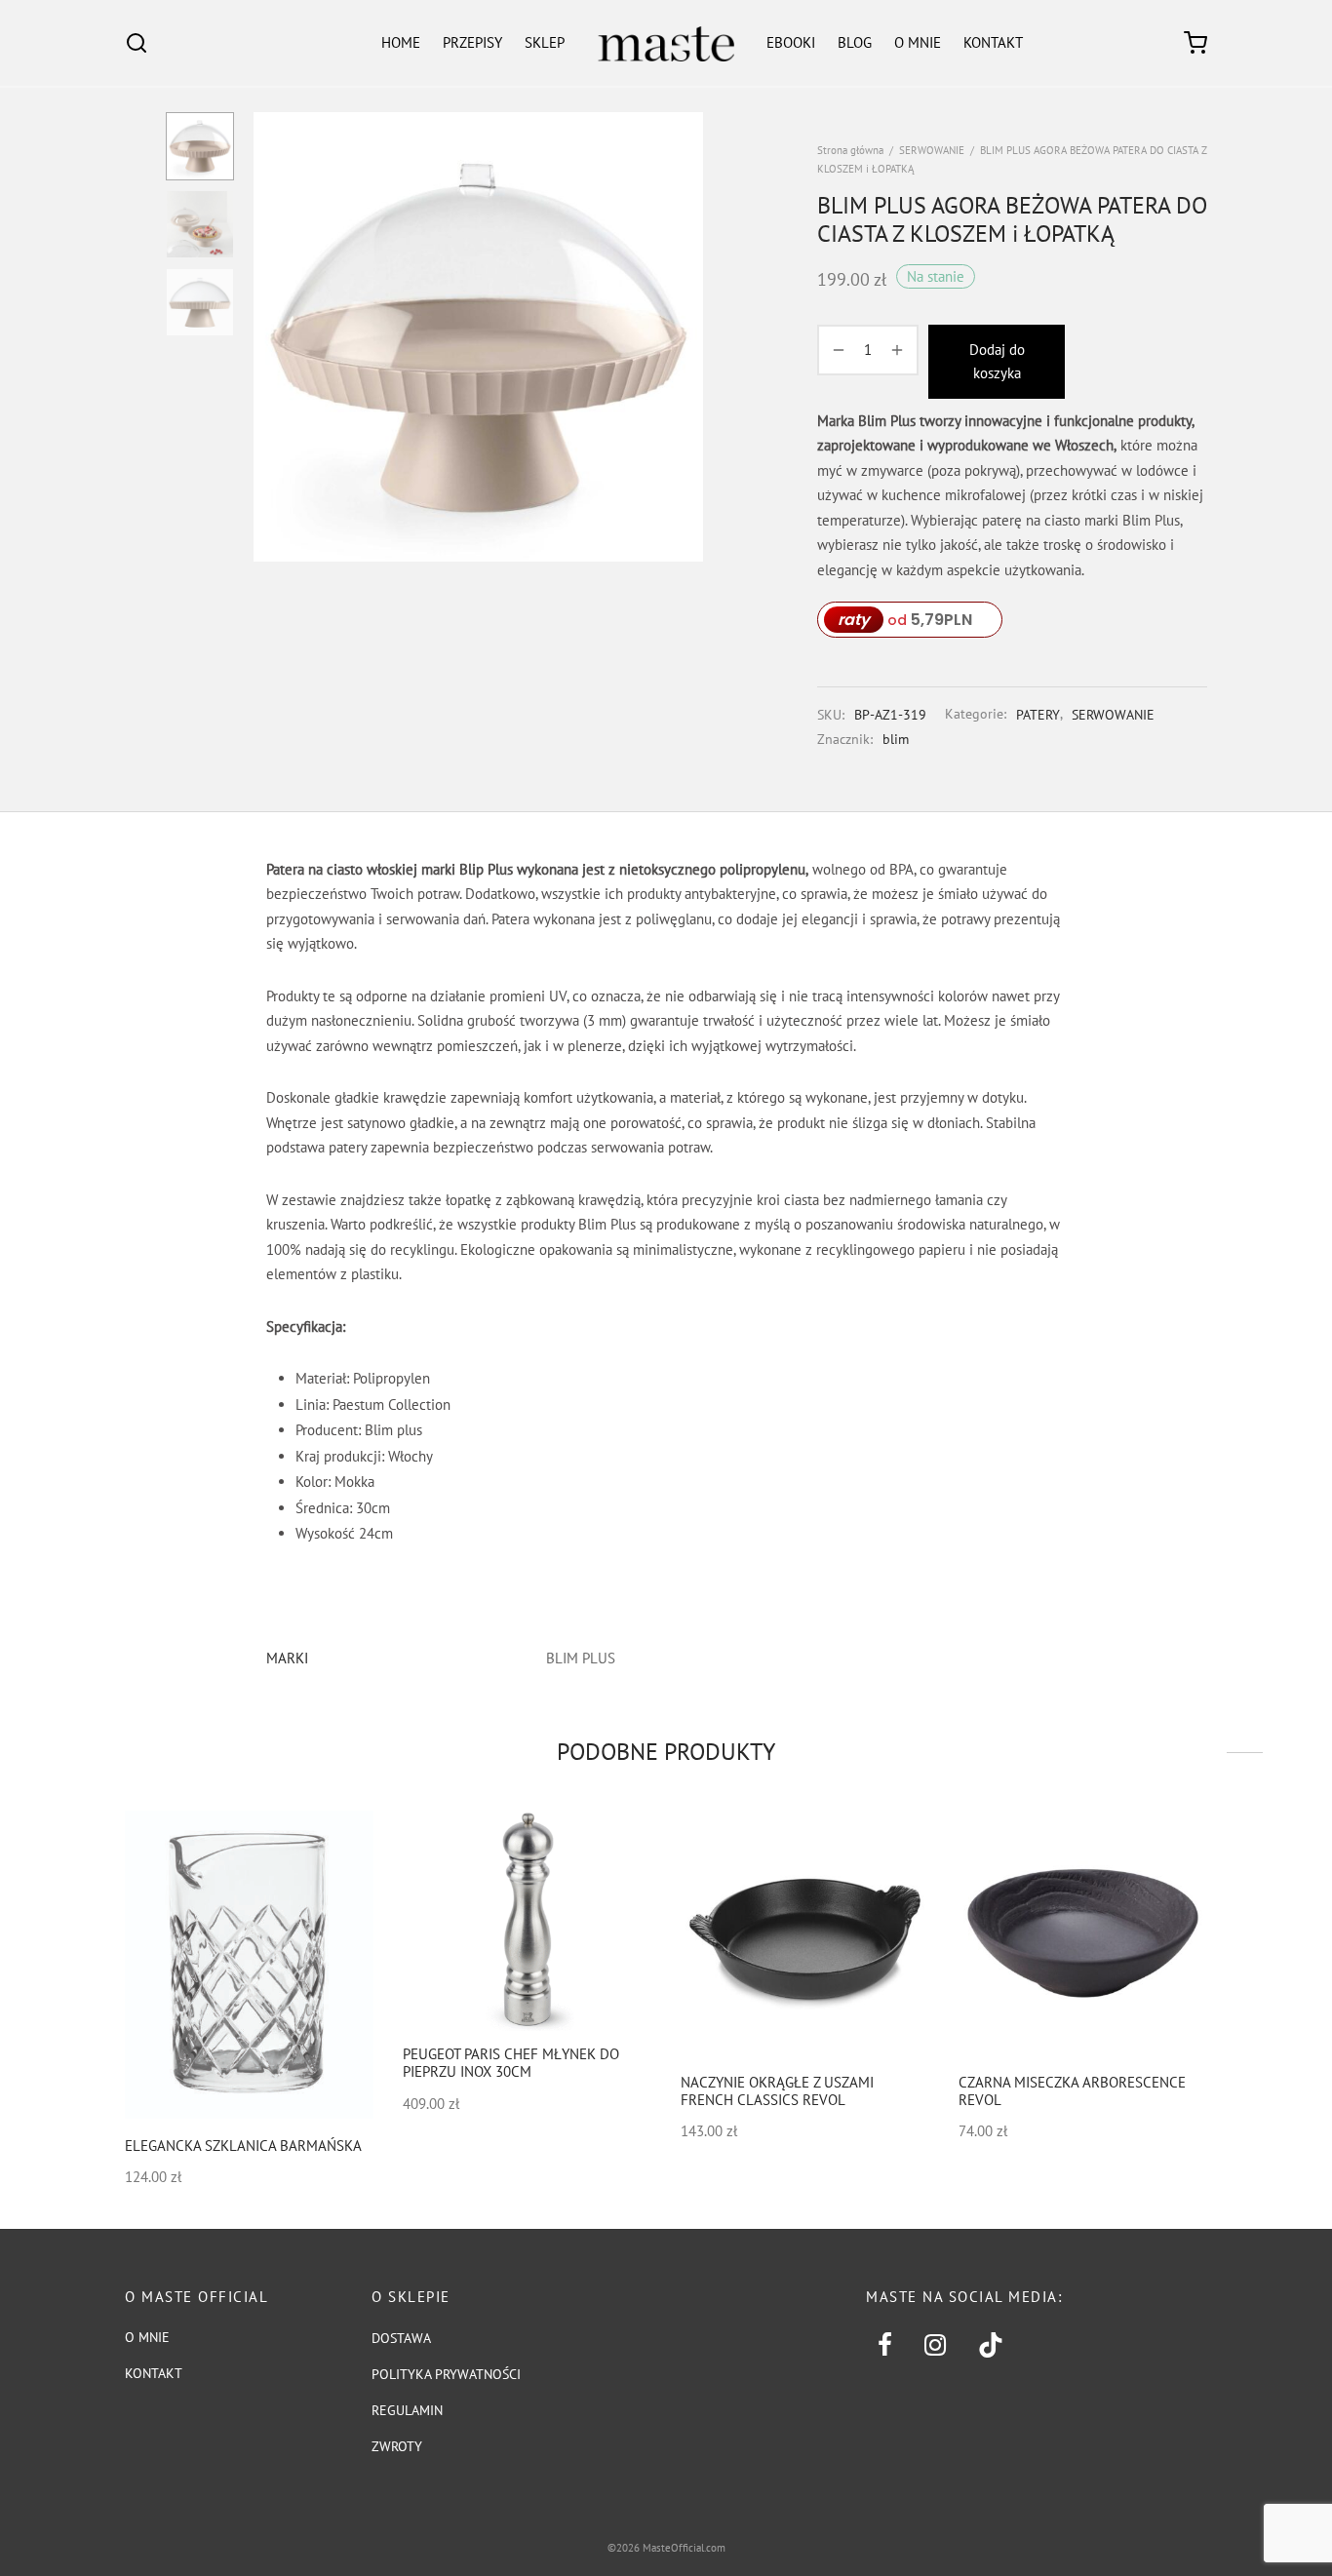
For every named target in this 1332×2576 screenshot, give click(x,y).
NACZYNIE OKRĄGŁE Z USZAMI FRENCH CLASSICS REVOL (777, 2091)
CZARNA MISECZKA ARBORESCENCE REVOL (1072, 2091)
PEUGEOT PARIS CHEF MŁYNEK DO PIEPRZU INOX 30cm (511, 2064)
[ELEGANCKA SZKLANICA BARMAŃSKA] (249, 1965)
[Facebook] (884, 2346)
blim (896, 739)
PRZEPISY (472, 42)
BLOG (855, 42)
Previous (273, 337)
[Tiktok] (991, 2346)
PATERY (1038, 715)
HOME (401, 42)
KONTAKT (993, 42)
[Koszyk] (1195, 43)
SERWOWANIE (932, 150)
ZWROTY (397, 2446)
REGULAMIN (407, 2410)
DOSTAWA (401, 2338)
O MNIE (918, 42)
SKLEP (545, 42)
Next (684, 337)
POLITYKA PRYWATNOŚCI (446, 2374)
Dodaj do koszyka (997, 361)
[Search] (137, 43)
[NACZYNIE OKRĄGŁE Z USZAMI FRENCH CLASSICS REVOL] (805, 1935)
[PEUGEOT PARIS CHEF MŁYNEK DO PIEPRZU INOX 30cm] (527, 1921)
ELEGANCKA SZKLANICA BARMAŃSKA (243, 2147)
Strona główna (850, 150)
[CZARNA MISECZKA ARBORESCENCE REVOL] (1083, 1935)
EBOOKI (791, 42)
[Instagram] (935, 2346)
